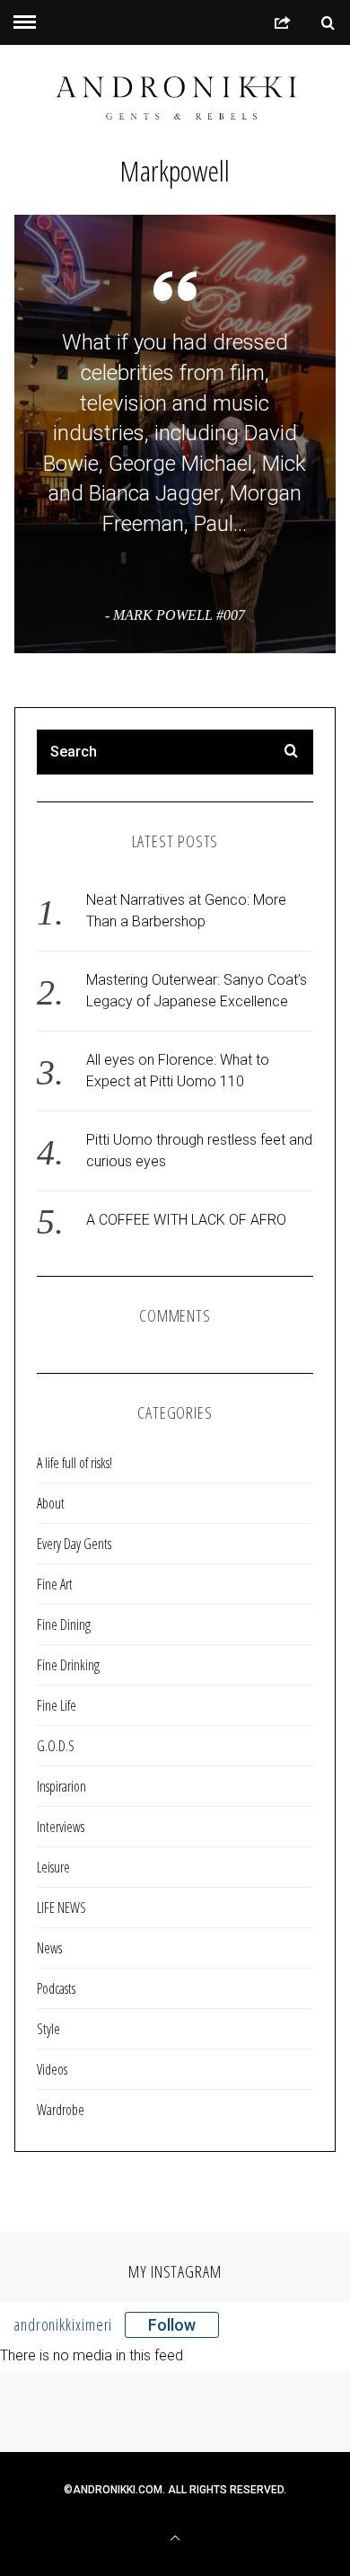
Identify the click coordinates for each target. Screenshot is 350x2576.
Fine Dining (64, 1624)
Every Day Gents (74, 1544)
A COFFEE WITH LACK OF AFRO (186, 1220)
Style (48, 2029)
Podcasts (56, 1988)
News (49, 1948)
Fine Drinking (68, 1665)
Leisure (53, 1867)
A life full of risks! (74, 1463)
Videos (52, 2069)
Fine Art (55, 1584)
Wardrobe (61, 2110)
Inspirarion (61, 1786)
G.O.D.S (56, 1746)
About (51, 1503)
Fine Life (57, 1705)
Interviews (61, 1827)
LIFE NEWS (61, 1908)
